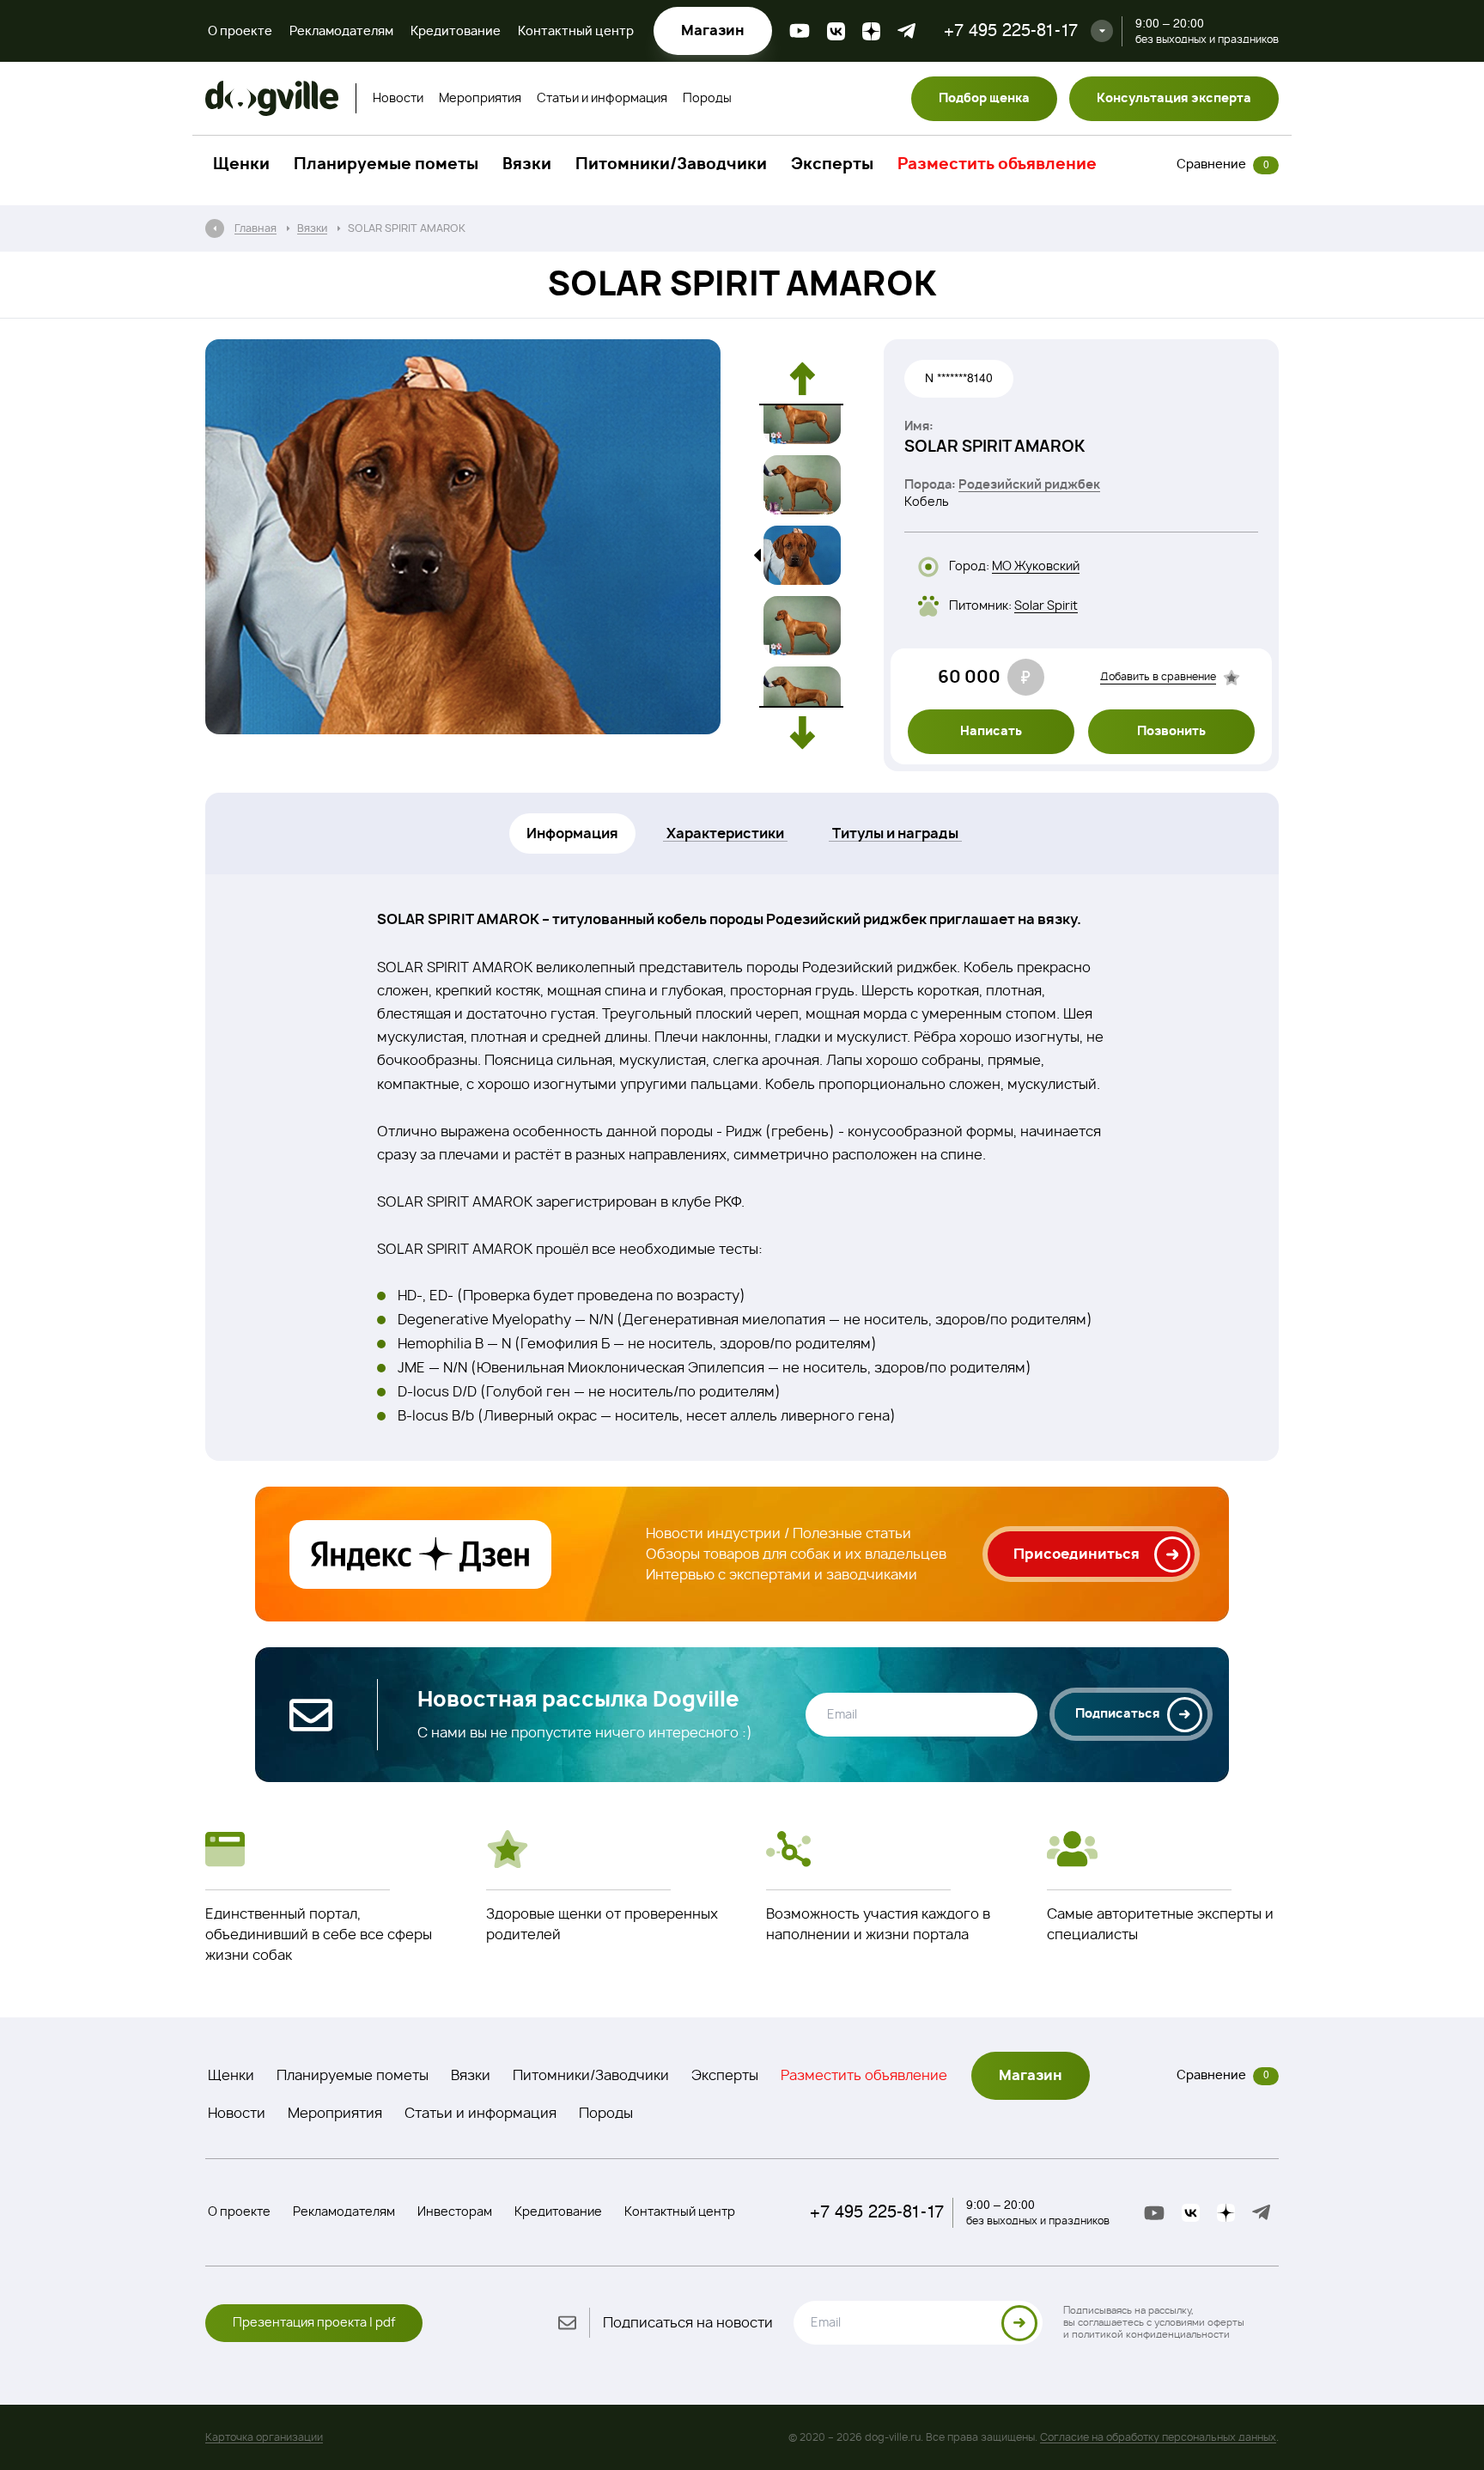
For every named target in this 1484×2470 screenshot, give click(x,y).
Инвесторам (455, 2212)
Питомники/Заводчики (671, 165)
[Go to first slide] (802, 733)
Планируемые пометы (386, 165)
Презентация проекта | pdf (314, 2323)
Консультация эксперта (1174, 99)
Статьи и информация (602, 99)
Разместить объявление (997, 165)
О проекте (240, 32)
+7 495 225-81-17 (1011, 30)
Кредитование (456, 32)
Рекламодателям (341, 32)
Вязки (527, 165)
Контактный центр (576, 32)
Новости (398, 99)
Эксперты (832, 165)
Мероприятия (480, 99)
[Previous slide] (802, 379)
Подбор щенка (984, 99)
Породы (707, 99)
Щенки (241, 165)
